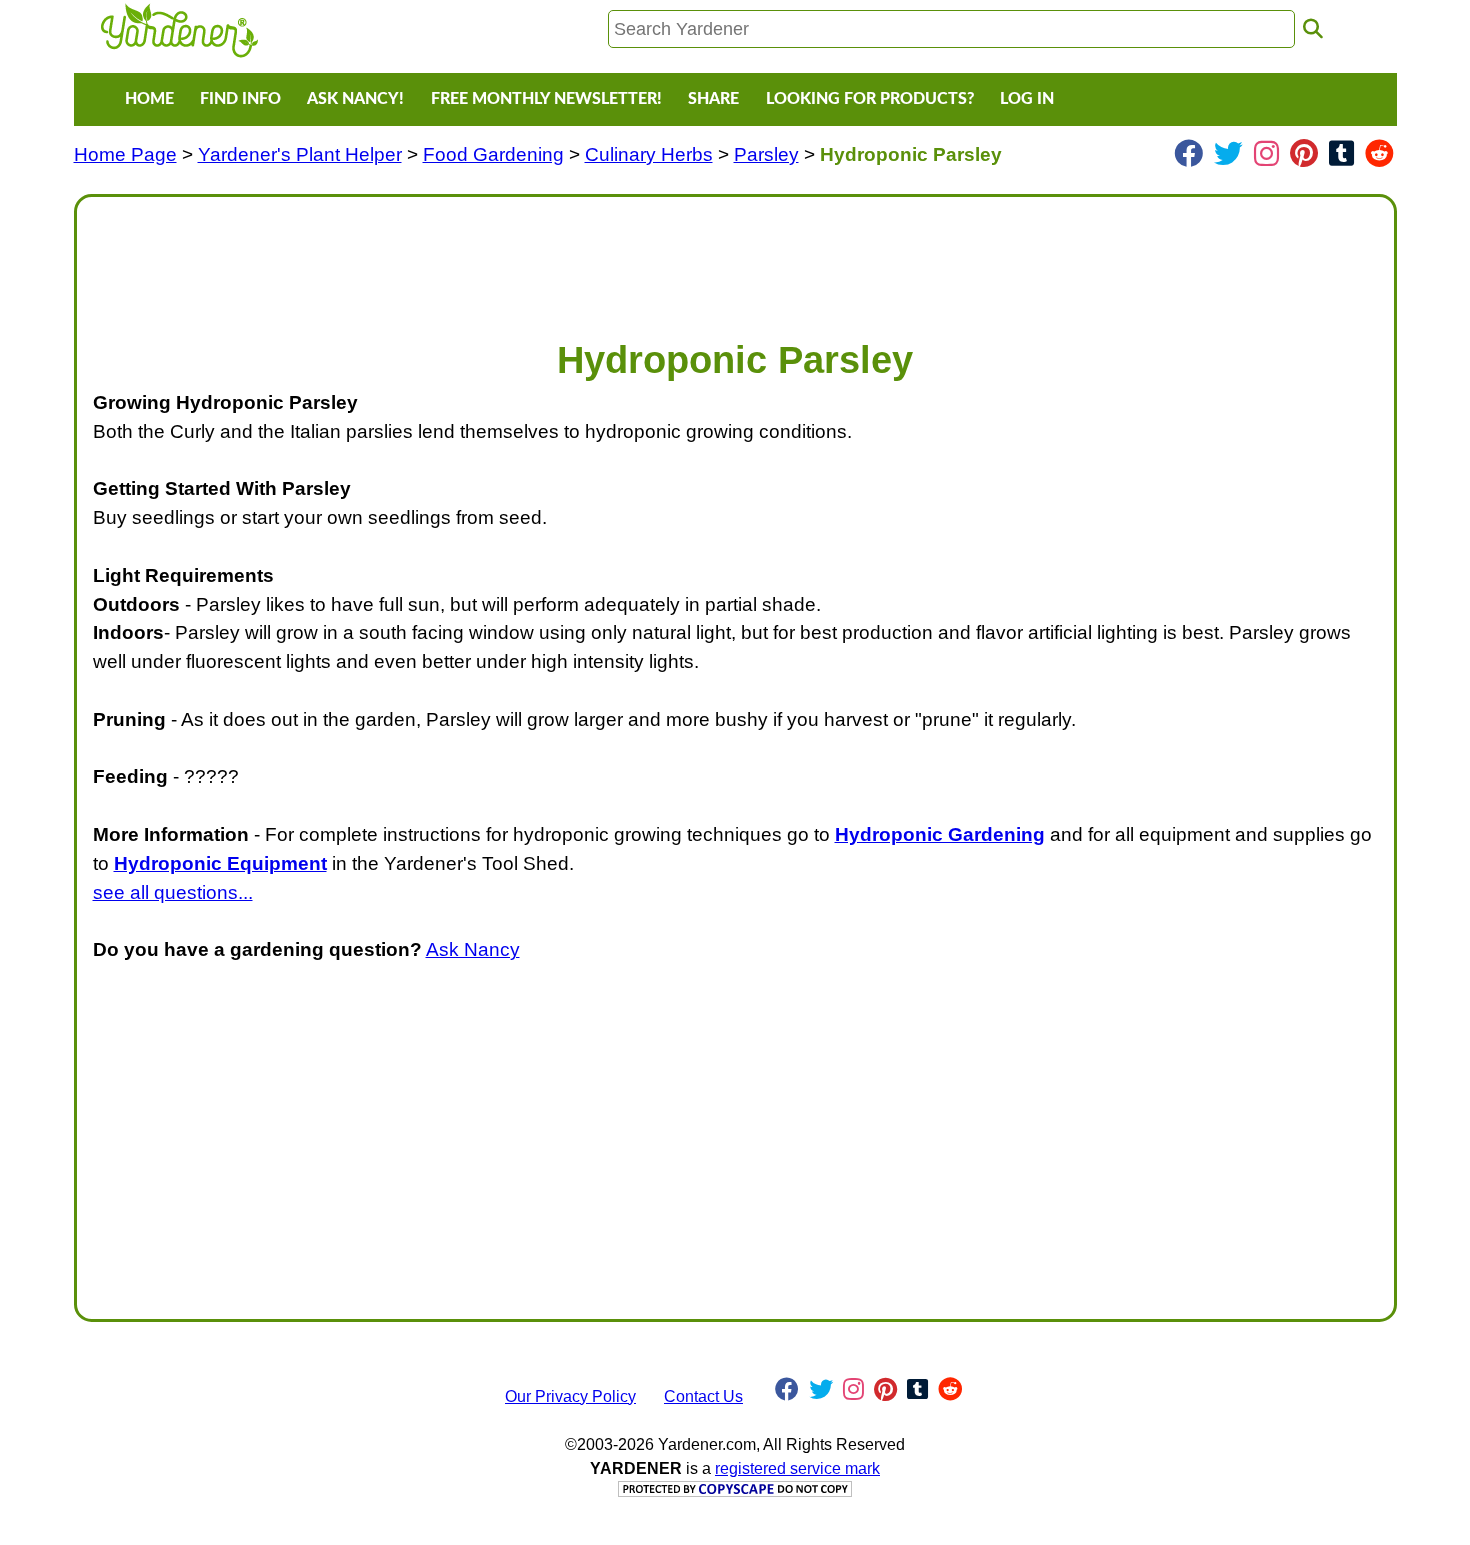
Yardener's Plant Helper (300, 154)
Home (149, 99)
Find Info (240, 99)
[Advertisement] (693, 258)
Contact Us (703, 1396)
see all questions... (173, 892)
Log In (1027, 99)
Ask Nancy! (355, 99)
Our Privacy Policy (570, 1396)
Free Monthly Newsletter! (546, 99)
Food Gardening (493, 154)
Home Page (125, 154)
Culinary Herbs (649, 154)
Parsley (766, 154)
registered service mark (797, 1468)
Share (713, 99)
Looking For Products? (870, 99)
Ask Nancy (473, 949)
